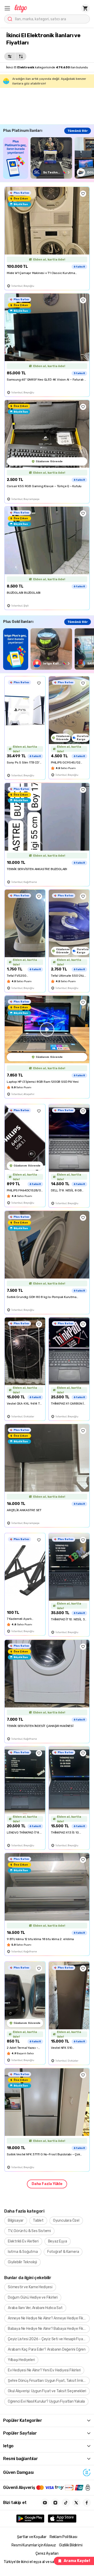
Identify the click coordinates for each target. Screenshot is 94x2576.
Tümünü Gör (78, 131)
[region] (49, 158)
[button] (7, 8)
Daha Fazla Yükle (47, 2184)
